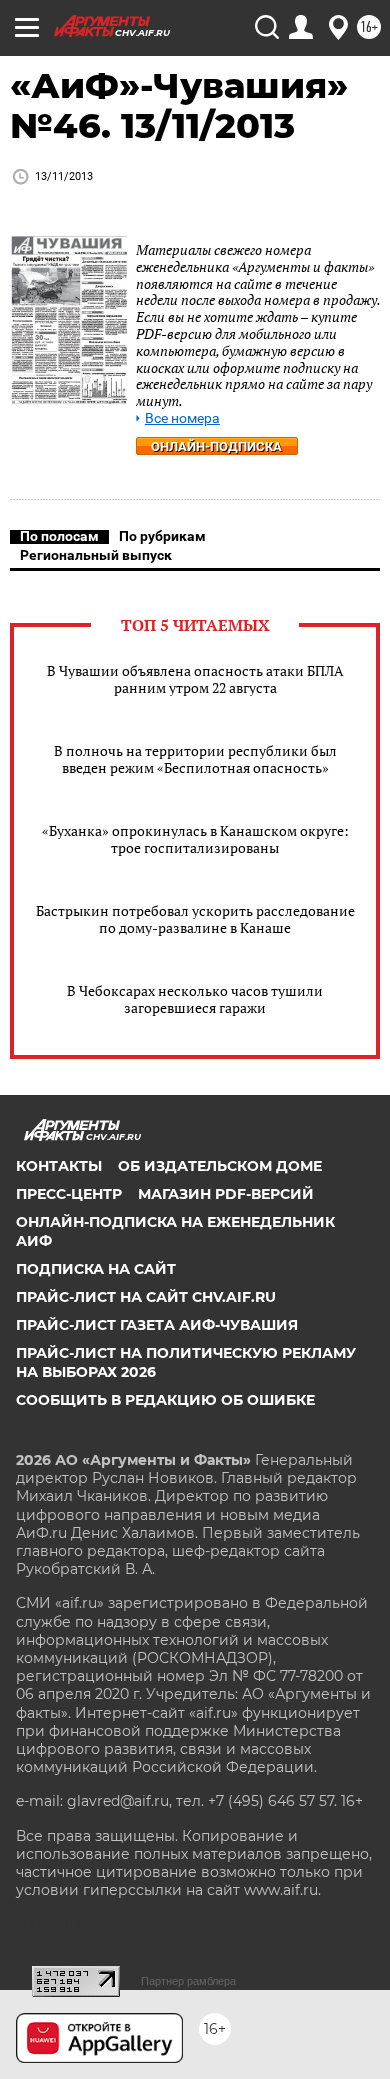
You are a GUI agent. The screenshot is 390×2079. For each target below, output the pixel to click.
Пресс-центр (69, 1194)
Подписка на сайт (96, 1269)
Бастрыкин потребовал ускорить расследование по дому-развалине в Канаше (195, 919)
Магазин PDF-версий (226, 1194)
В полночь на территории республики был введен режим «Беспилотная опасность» (195, 759)
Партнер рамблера (188, 1981)
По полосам (59, 536)
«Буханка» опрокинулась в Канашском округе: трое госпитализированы (195, 839)
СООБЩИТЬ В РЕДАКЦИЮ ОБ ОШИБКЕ (165, 1400)
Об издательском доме (220, 1166)
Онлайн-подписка (216, 446)
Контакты (59, 1166)
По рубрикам (162, 536)
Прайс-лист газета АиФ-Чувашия (157, 1325)
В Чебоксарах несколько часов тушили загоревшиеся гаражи (195, 999)
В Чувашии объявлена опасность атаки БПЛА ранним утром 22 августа (195, 679)
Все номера (182, 418)
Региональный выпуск (96, 555)
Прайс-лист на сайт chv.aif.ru (146, 1297)
